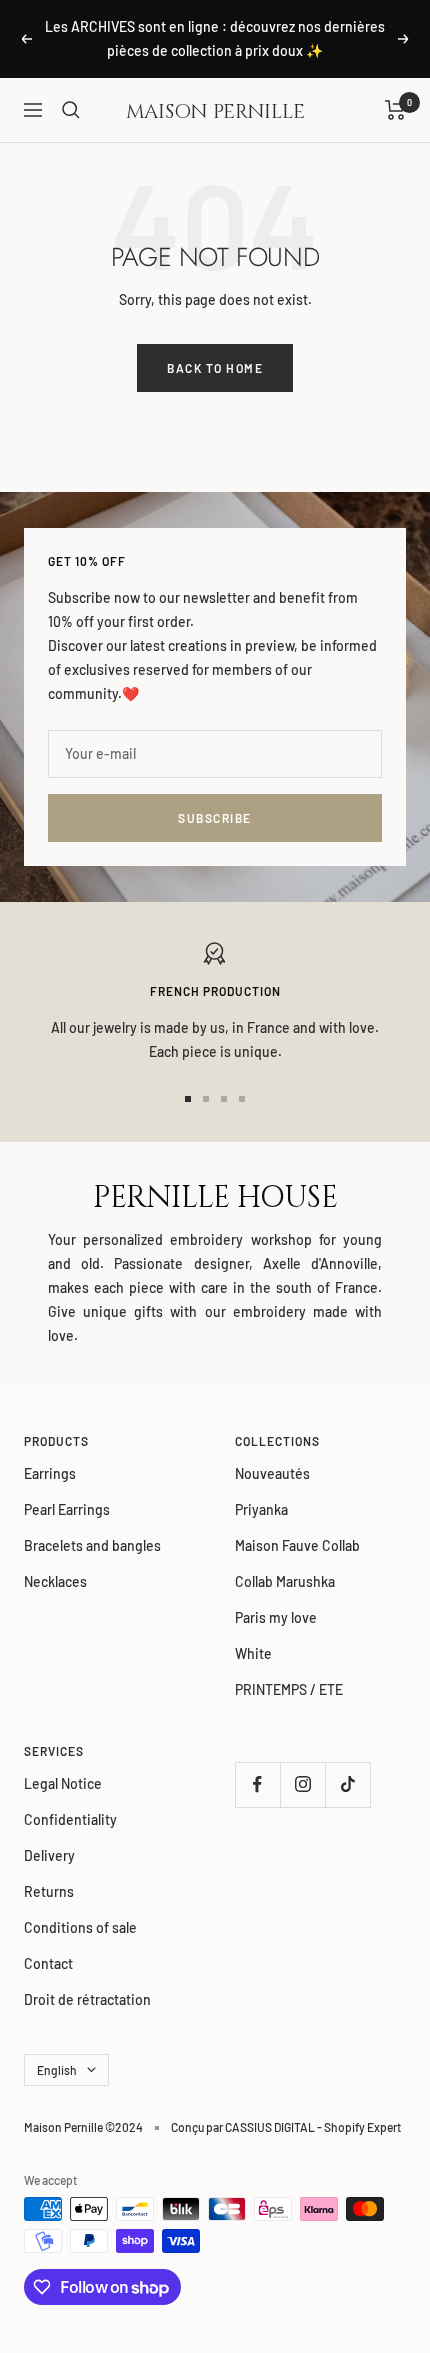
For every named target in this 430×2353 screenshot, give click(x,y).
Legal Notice (63, 1783)
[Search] (71, 110)
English (57, 2070)
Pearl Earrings (67, 1509)
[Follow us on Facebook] (257, 1784)
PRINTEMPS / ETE (289, 1689)
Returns (49, 1891)
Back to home (215, 368)
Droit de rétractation (87, 1999)
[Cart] (395, 110)
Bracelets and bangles (92, 1545)
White (253, 1653)
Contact (48, 1963)
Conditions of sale (80, 1927)
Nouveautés (272, 1473)
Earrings (50, 1473)
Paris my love (276, 1617)
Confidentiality (70, 1819)
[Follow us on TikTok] (347, 1784)
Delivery (49, 1855)
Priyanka (261, 1509)
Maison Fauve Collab (297, 1545)
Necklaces (55, 1581)
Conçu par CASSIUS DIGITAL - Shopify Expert (286, 2127)
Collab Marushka (285, 1581)
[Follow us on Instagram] (302, 1784)
